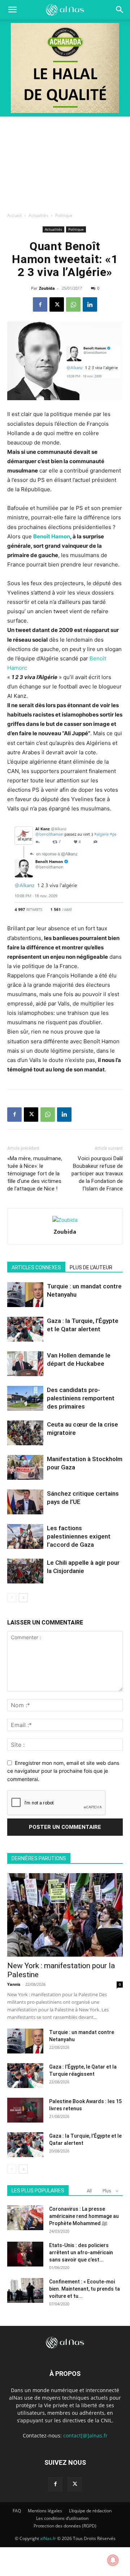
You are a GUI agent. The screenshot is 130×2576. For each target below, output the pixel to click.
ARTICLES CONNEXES (36, 1267)
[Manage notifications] (113, 2560)
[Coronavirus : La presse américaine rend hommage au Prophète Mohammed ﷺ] (25, 2218)
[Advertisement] (65, 162)
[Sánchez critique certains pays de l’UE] (25, 1502)
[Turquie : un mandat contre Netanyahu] (25, 1295)
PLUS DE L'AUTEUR (91, 1267)
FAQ (17, 2511)
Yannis (14, 1984)
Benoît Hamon (52, 536)
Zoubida (47, 288)
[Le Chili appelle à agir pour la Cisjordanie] (25, 1571)
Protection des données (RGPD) (65, 2526)
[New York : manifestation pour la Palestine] (65, 1915)
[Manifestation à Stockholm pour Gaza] (25, 1467)
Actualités (38, 215)
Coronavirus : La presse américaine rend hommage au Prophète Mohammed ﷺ (84, 2216)
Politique (64, 215)
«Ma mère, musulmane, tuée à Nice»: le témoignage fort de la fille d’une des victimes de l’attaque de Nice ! (35, 1174)
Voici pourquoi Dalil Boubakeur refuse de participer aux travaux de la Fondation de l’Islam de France (97, 1174)
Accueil (14, 215)
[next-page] (23, 1598)
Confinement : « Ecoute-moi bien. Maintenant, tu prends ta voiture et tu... (84, 2289)
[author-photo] (65, 1220)
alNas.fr (48, 2538)
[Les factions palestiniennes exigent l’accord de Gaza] (25, 1536)
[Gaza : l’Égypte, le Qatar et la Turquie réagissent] (25, 2076)
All (89, 2191)
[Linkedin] (90, 304)
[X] (57, 304)
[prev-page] (12, 1598)
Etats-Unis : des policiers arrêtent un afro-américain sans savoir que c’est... (81, 2252)
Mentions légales (45, 2511)
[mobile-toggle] (12, 10)
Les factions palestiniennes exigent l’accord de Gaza (79, 1536)
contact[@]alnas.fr (85, 2435)
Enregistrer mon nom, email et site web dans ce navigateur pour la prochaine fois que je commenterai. (63, 1771)
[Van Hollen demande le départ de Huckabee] (25, 1364)
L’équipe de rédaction (90, 2511)
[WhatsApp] (73, 304)
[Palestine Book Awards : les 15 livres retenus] (25, 2110)
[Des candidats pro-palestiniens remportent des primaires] (25, 1398)
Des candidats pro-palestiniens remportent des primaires (81, 1398)
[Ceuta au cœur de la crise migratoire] (25, 1433)
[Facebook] (40, 304)
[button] (120, 10)
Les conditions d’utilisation (62, 2518)
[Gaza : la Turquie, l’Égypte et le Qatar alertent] (25, 1329)
